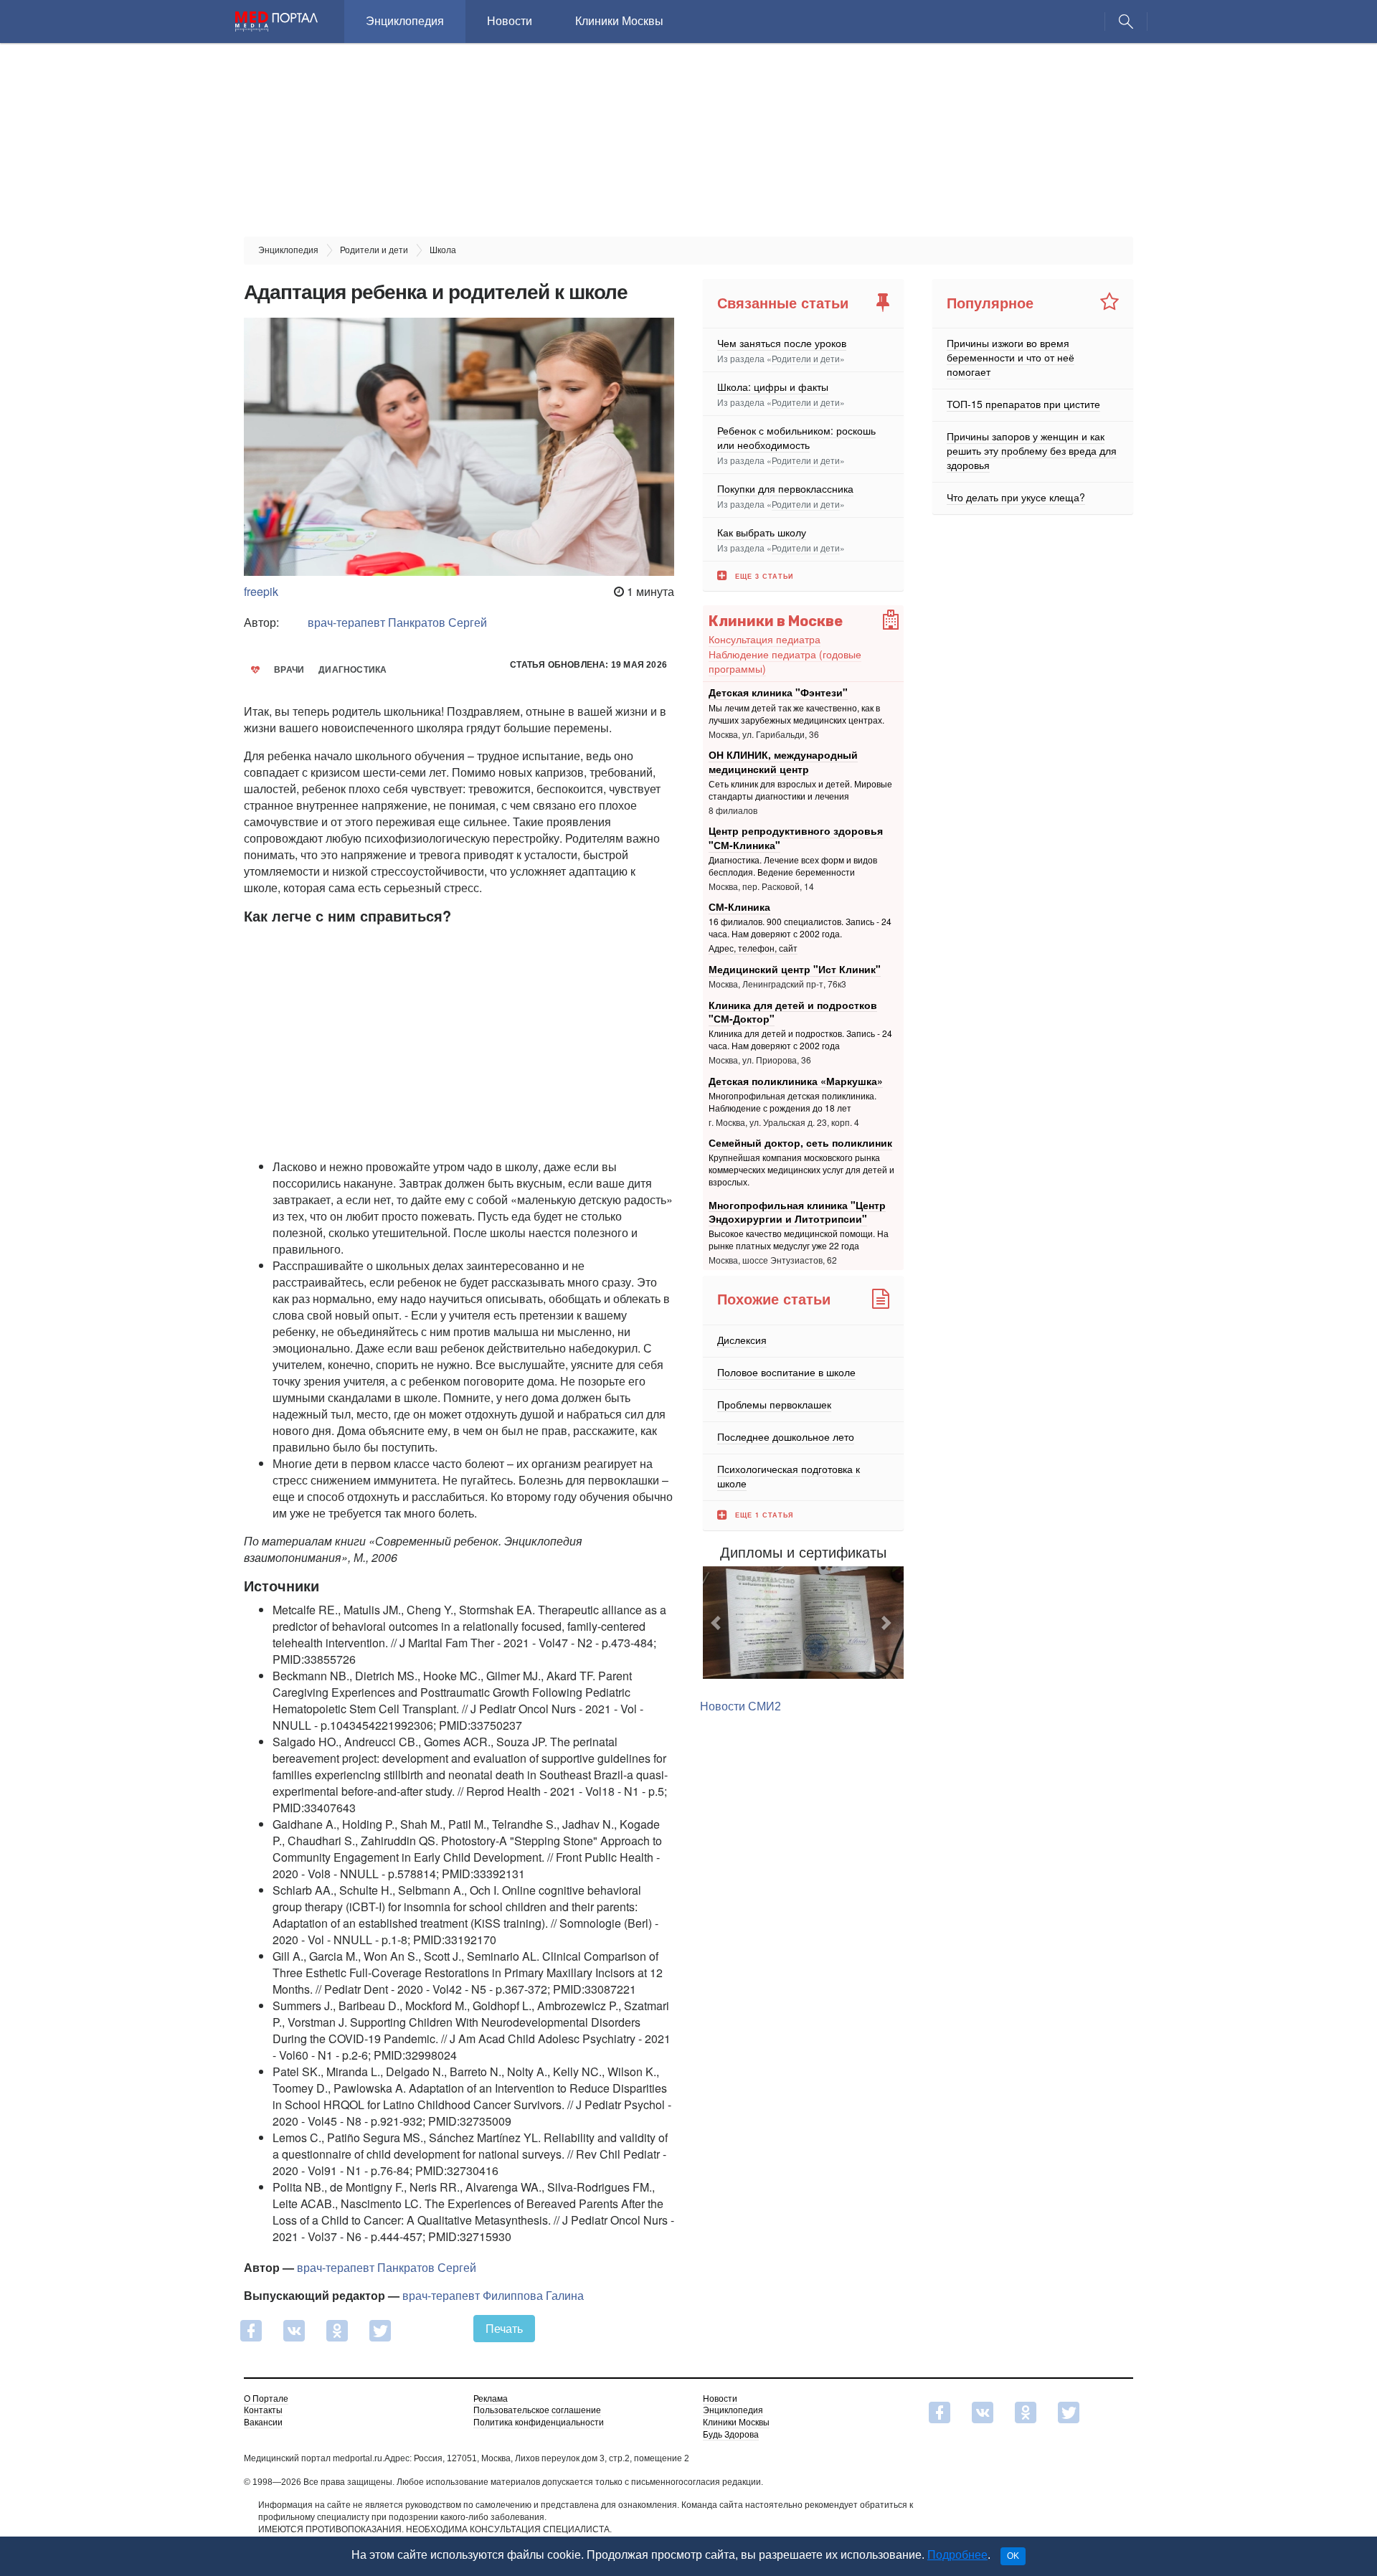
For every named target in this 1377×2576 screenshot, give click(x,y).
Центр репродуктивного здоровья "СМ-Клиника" (796, 838)
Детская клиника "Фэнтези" (778, 692)
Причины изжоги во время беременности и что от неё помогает (1011, 357)
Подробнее (957, 2555)
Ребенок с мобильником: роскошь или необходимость (796, 437)
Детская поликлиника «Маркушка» (796, 1080)
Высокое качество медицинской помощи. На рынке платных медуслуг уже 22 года (799, 1240)
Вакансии (263, 2423)
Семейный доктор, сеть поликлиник (800, 1142)
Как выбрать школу (762, 532)
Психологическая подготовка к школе (789, 1476)
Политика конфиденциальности (539, 2423)
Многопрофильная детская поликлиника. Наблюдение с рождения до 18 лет (792, 1102)
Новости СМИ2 (740, 1706)
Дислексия (742, 1340)
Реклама (491, 2399)
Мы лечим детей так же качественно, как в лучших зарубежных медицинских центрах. (796, 714)
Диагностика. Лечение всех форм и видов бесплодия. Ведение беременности (793, 866)
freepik (261, 591)
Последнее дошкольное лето (786, 1436)
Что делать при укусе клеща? (1016, 497)
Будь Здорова (731, 2435)
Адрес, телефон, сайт (753, 948)
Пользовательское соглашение (537, 2410)
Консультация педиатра (765, 639)
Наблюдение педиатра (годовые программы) (785, 661)
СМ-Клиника (739, 906)
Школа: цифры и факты (773, 387)
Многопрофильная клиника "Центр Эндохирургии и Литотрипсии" (797, 1211)
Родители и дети (806, 358)
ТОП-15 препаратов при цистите (1023, 404)
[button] (718, 1623)
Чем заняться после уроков (782, 343)
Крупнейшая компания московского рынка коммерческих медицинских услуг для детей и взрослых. (801, 1170)
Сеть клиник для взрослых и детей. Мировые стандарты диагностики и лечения (800, 790)
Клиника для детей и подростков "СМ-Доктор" (793, 1011)
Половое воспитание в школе (786, 1372)
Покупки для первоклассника (785, 488)
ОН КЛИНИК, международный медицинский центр (783, 762)
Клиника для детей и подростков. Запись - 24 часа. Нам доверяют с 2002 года (800, 1040)
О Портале (266, 2399)
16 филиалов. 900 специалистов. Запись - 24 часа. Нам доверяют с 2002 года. (800, 928)
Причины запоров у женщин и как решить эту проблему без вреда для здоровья (1032, 450)
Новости (510, 21)
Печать (504, 2328)
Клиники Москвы (619, 21)
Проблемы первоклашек (774, 1404)
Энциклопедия (405, 21)
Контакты (263, 2410)
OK (1013, 2556)
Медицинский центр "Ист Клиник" (795, 969)
